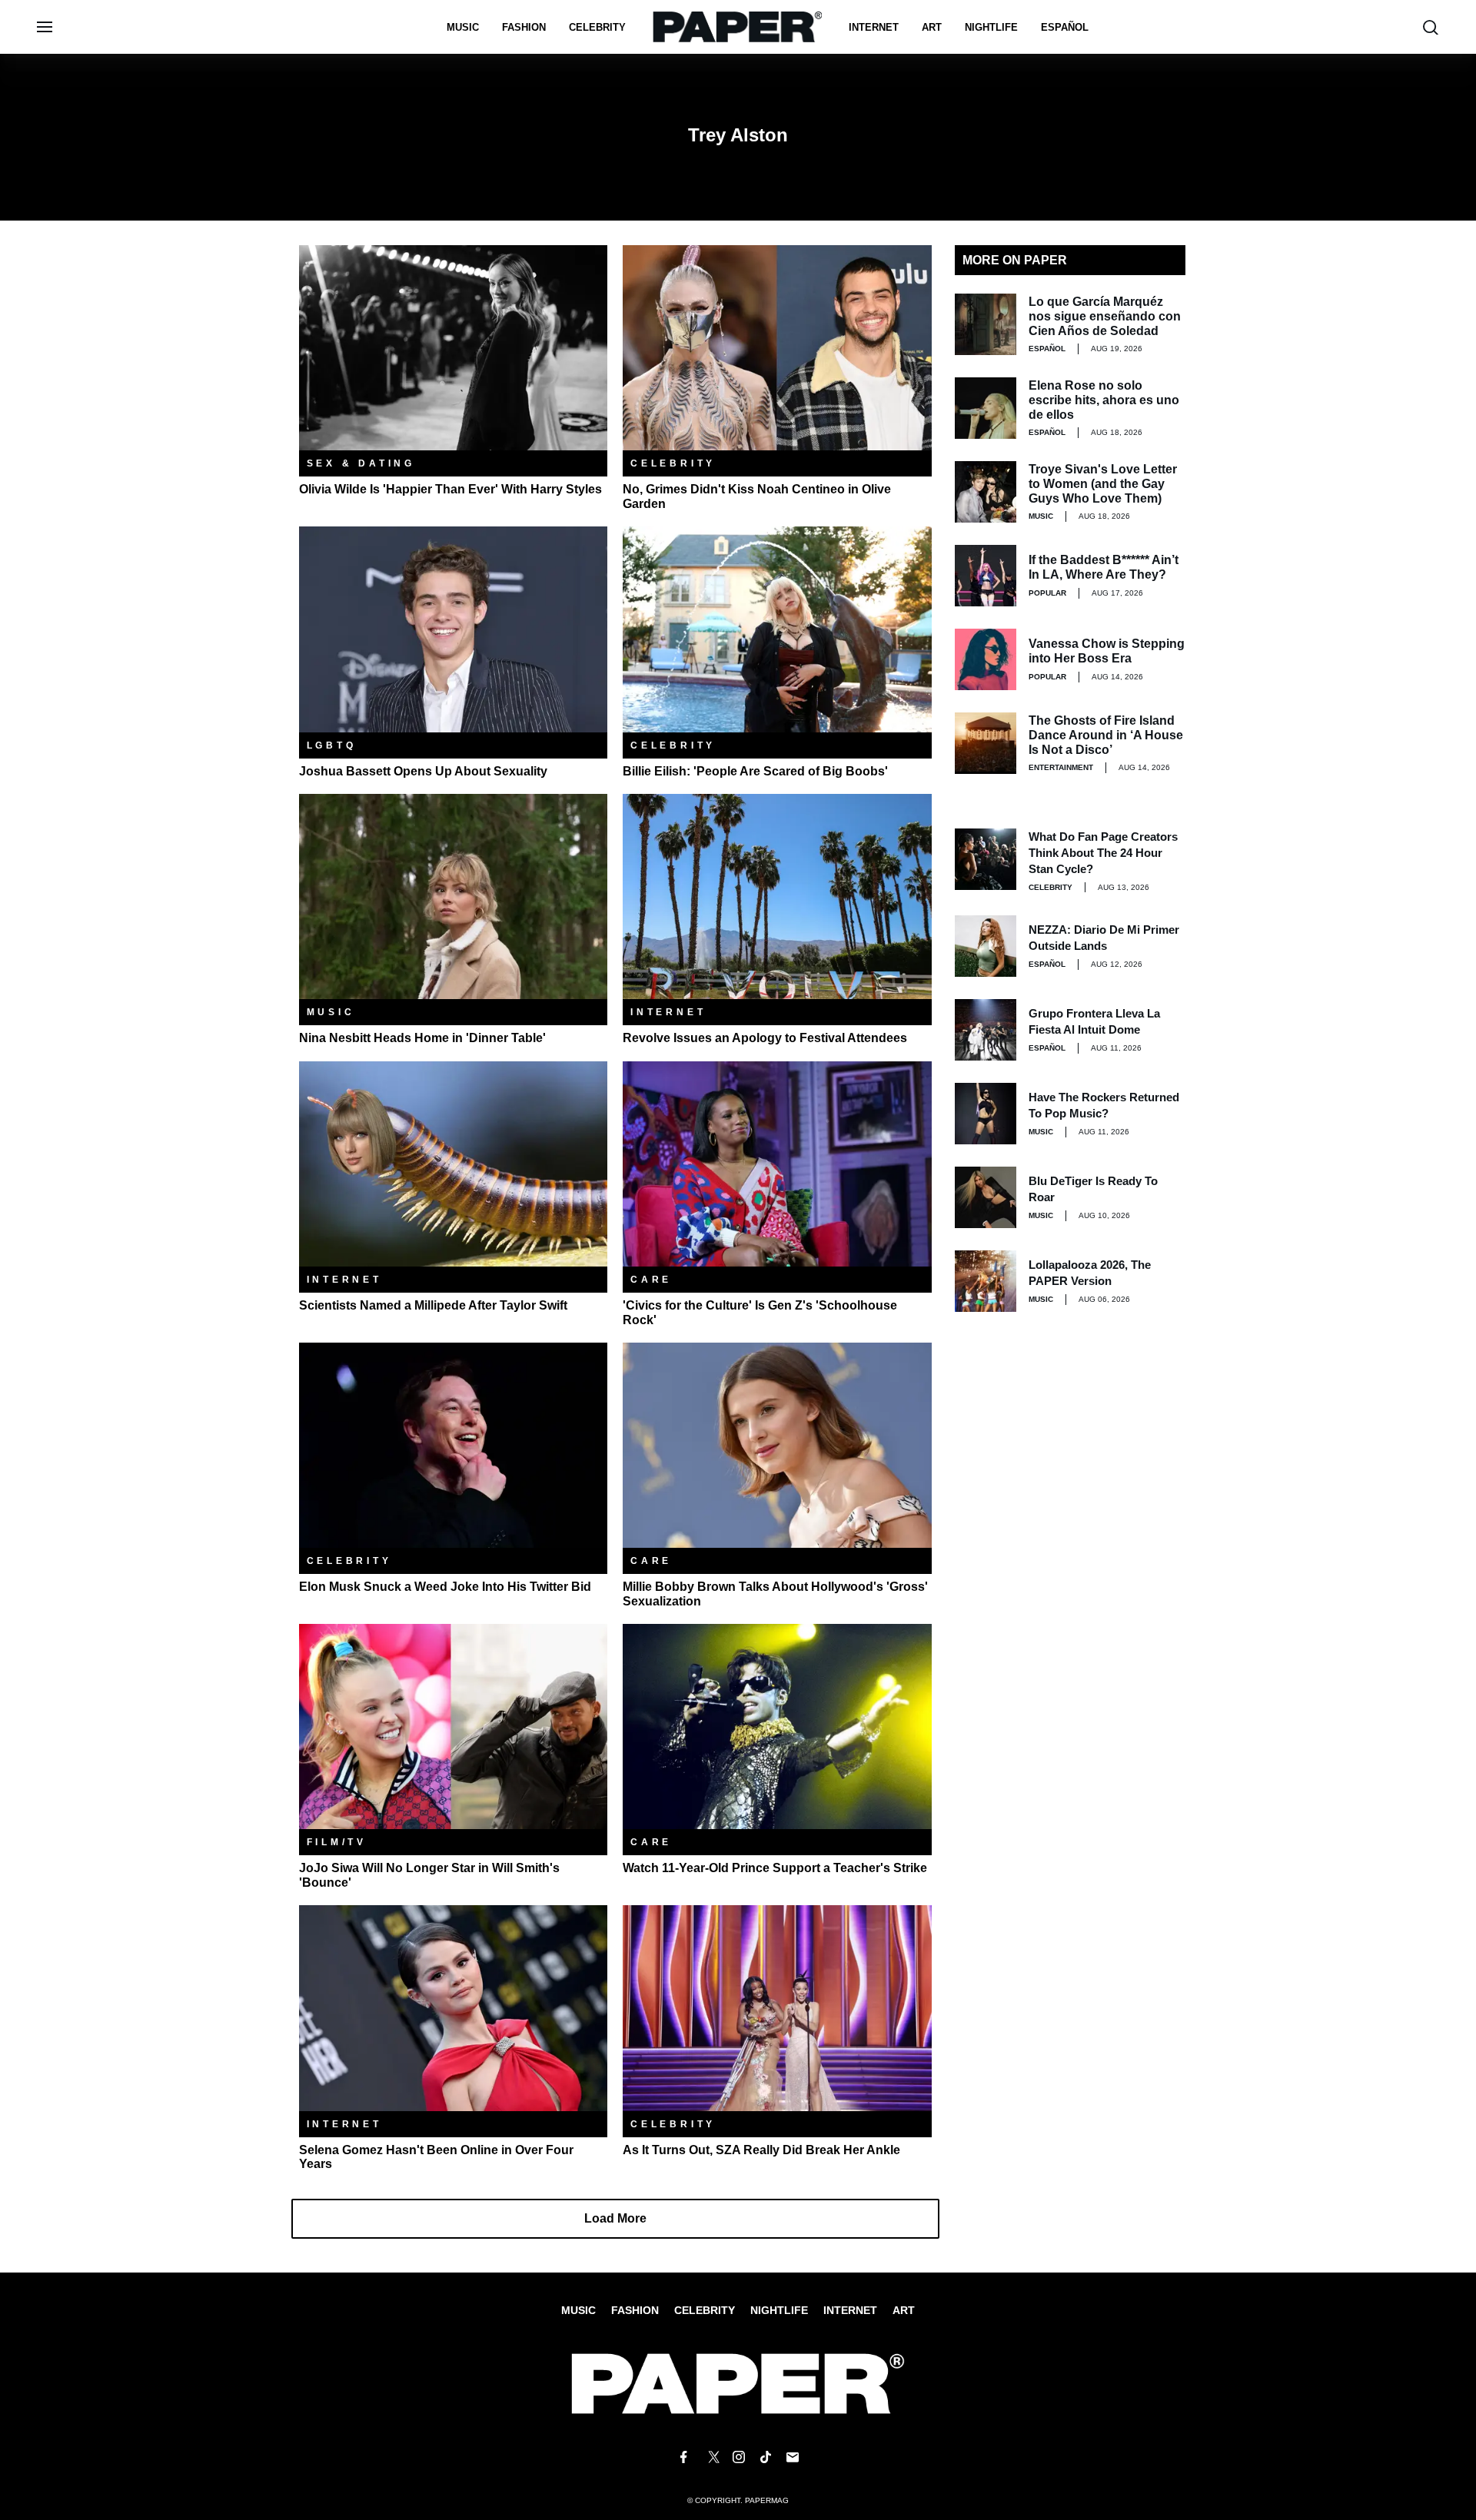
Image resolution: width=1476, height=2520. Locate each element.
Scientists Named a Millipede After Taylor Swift (433, 1305)
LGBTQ (332, 745)
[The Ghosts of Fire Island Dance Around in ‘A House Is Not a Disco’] (986, 743)
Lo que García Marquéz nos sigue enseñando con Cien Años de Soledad (1105, 316)
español (1065, 27)
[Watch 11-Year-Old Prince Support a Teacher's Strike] (777, 1726)
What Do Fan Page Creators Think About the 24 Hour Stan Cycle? (1103, 853)
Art (932, 27)
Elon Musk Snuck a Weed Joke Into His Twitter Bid (445, 1587)
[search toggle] (1431, 27)
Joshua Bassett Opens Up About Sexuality (423, 771)
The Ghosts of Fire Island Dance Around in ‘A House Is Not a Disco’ (1106, 735)
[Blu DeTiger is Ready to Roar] (986, 1197)
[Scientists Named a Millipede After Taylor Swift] (454, 1163)
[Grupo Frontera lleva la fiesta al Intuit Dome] (986, 1030)
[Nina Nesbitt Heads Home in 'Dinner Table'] (454, 896)
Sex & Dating (361, 463)
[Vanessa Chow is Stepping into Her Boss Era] (986, 659)
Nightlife (779, 2310)
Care (651, 1280)
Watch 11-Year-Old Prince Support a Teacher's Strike (775, 1868)
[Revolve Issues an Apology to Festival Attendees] (777, 896)
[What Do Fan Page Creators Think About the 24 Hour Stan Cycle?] (986, 859)
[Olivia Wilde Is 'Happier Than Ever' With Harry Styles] (454, 347)
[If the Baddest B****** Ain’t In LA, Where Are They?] (986, 576)
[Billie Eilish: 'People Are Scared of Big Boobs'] (777, 628)
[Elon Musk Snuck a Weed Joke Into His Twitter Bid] (454, 1444)
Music (463, 27)
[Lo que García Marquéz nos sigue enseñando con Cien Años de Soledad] (986, 324)
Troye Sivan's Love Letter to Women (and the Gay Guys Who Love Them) (1103, 484)
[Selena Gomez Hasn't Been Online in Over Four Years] (454, 2007)
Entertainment (1061, 767)
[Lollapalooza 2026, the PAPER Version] (986, 1281)
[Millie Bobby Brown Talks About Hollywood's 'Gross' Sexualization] (777, 1444)
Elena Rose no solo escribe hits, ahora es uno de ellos (1104, 400)
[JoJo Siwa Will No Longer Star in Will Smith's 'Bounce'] (454, 1726)
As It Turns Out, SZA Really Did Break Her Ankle (761, 2150)
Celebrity (597, 27)
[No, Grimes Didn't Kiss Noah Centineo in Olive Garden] (777, 347)
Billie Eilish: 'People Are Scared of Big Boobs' (755, 771)
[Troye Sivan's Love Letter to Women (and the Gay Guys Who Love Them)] (986, 492)
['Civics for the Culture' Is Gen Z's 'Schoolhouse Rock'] (777, 1163)
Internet (874, 27)
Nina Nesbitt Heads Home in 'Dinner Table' (422, 1038)
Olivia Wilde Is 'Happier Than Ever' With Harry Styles (450, 489)
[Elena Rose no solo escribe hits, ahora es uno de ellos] (986, 408)
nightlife (991, 27)
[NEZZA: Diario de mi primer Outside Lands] (986, 946)
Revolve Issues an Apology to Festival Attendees (765, 1038)
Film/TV (337, 1842)
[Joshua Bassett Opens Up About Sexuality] (454, 628)
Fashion (524, 27)
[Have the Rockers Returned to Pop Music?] (986, 1114)
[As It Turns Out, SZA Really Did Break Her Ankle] (777, 2007)
